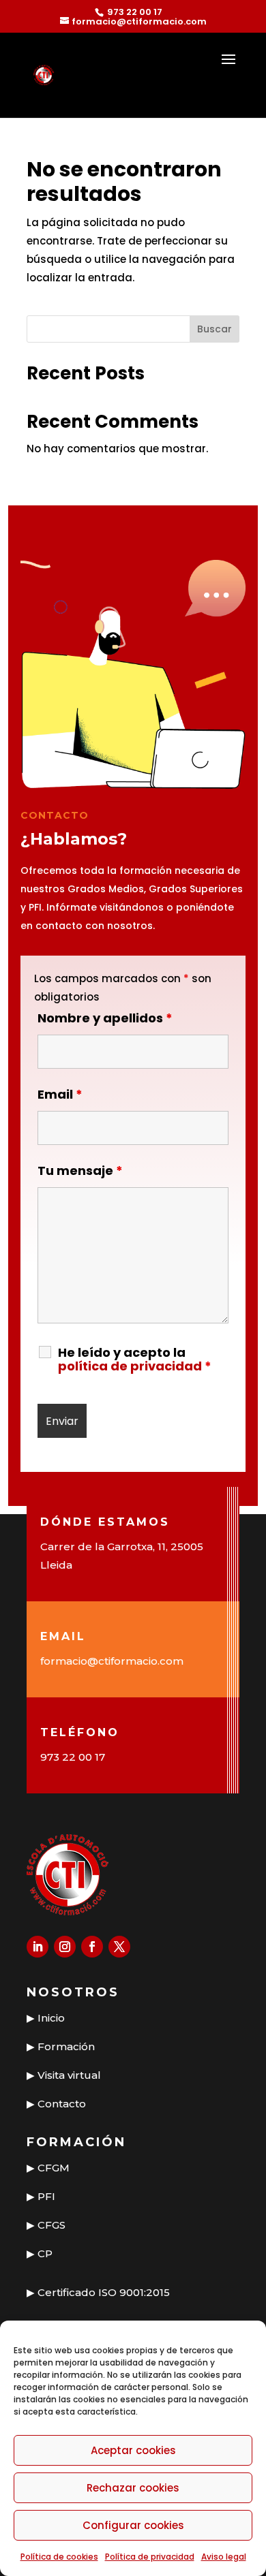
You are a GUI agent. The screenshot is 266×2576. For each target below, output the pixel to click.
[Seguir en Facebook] (92, 1947)
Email (60, 1094)
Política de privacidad (150, 2557)
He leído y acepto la (135, 1360)
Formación (66, 2046)
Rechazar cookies (133, 2488)
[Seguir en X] (119, 1947)
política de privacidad (130, 1366)
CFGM (54, 2168)
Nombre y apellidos (105, 1018)
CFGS (51, 2225)
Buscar (215, 329)
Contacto (62, 2104)
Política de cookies (59, 2557)
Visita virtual (69, 2075)
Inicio (51, 2018)
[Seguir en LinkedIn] (38, 1947)
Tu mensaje (80, 1171)
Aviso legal (224, 2557)
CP (45, 2253)
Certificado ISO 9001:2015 (104, 2292)
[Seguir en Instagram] (65, 1947)
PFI (46, 2196)
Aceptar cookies (133, 2450)
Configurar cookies (133, 2525)
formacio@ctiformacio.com (112, 1661)
